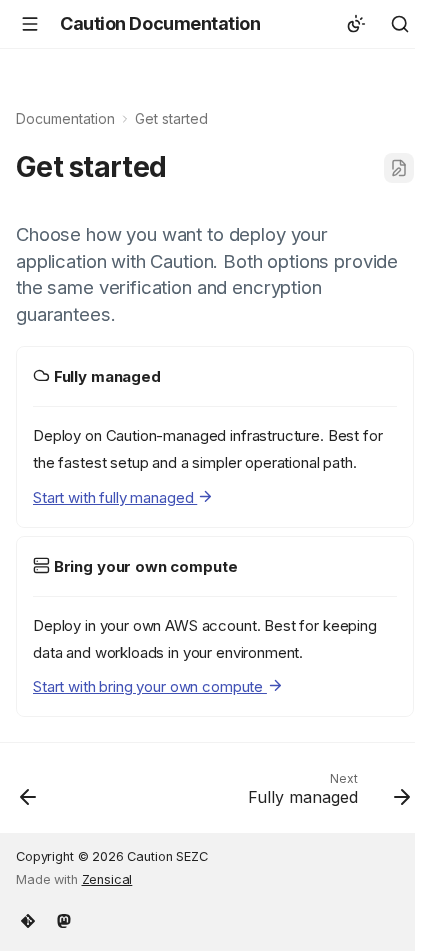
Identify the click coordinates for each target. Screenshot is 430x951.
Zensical (107, 879)
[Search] (400, 24)
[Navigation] (30, 24)
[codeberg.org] (28, 919)
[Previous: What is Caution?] (29, 794)
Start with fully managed (115, 497)
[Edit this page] (399, 168)
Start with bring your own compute (150, 686)
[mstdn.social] (64, 919)
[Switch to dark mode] (356, 24)
